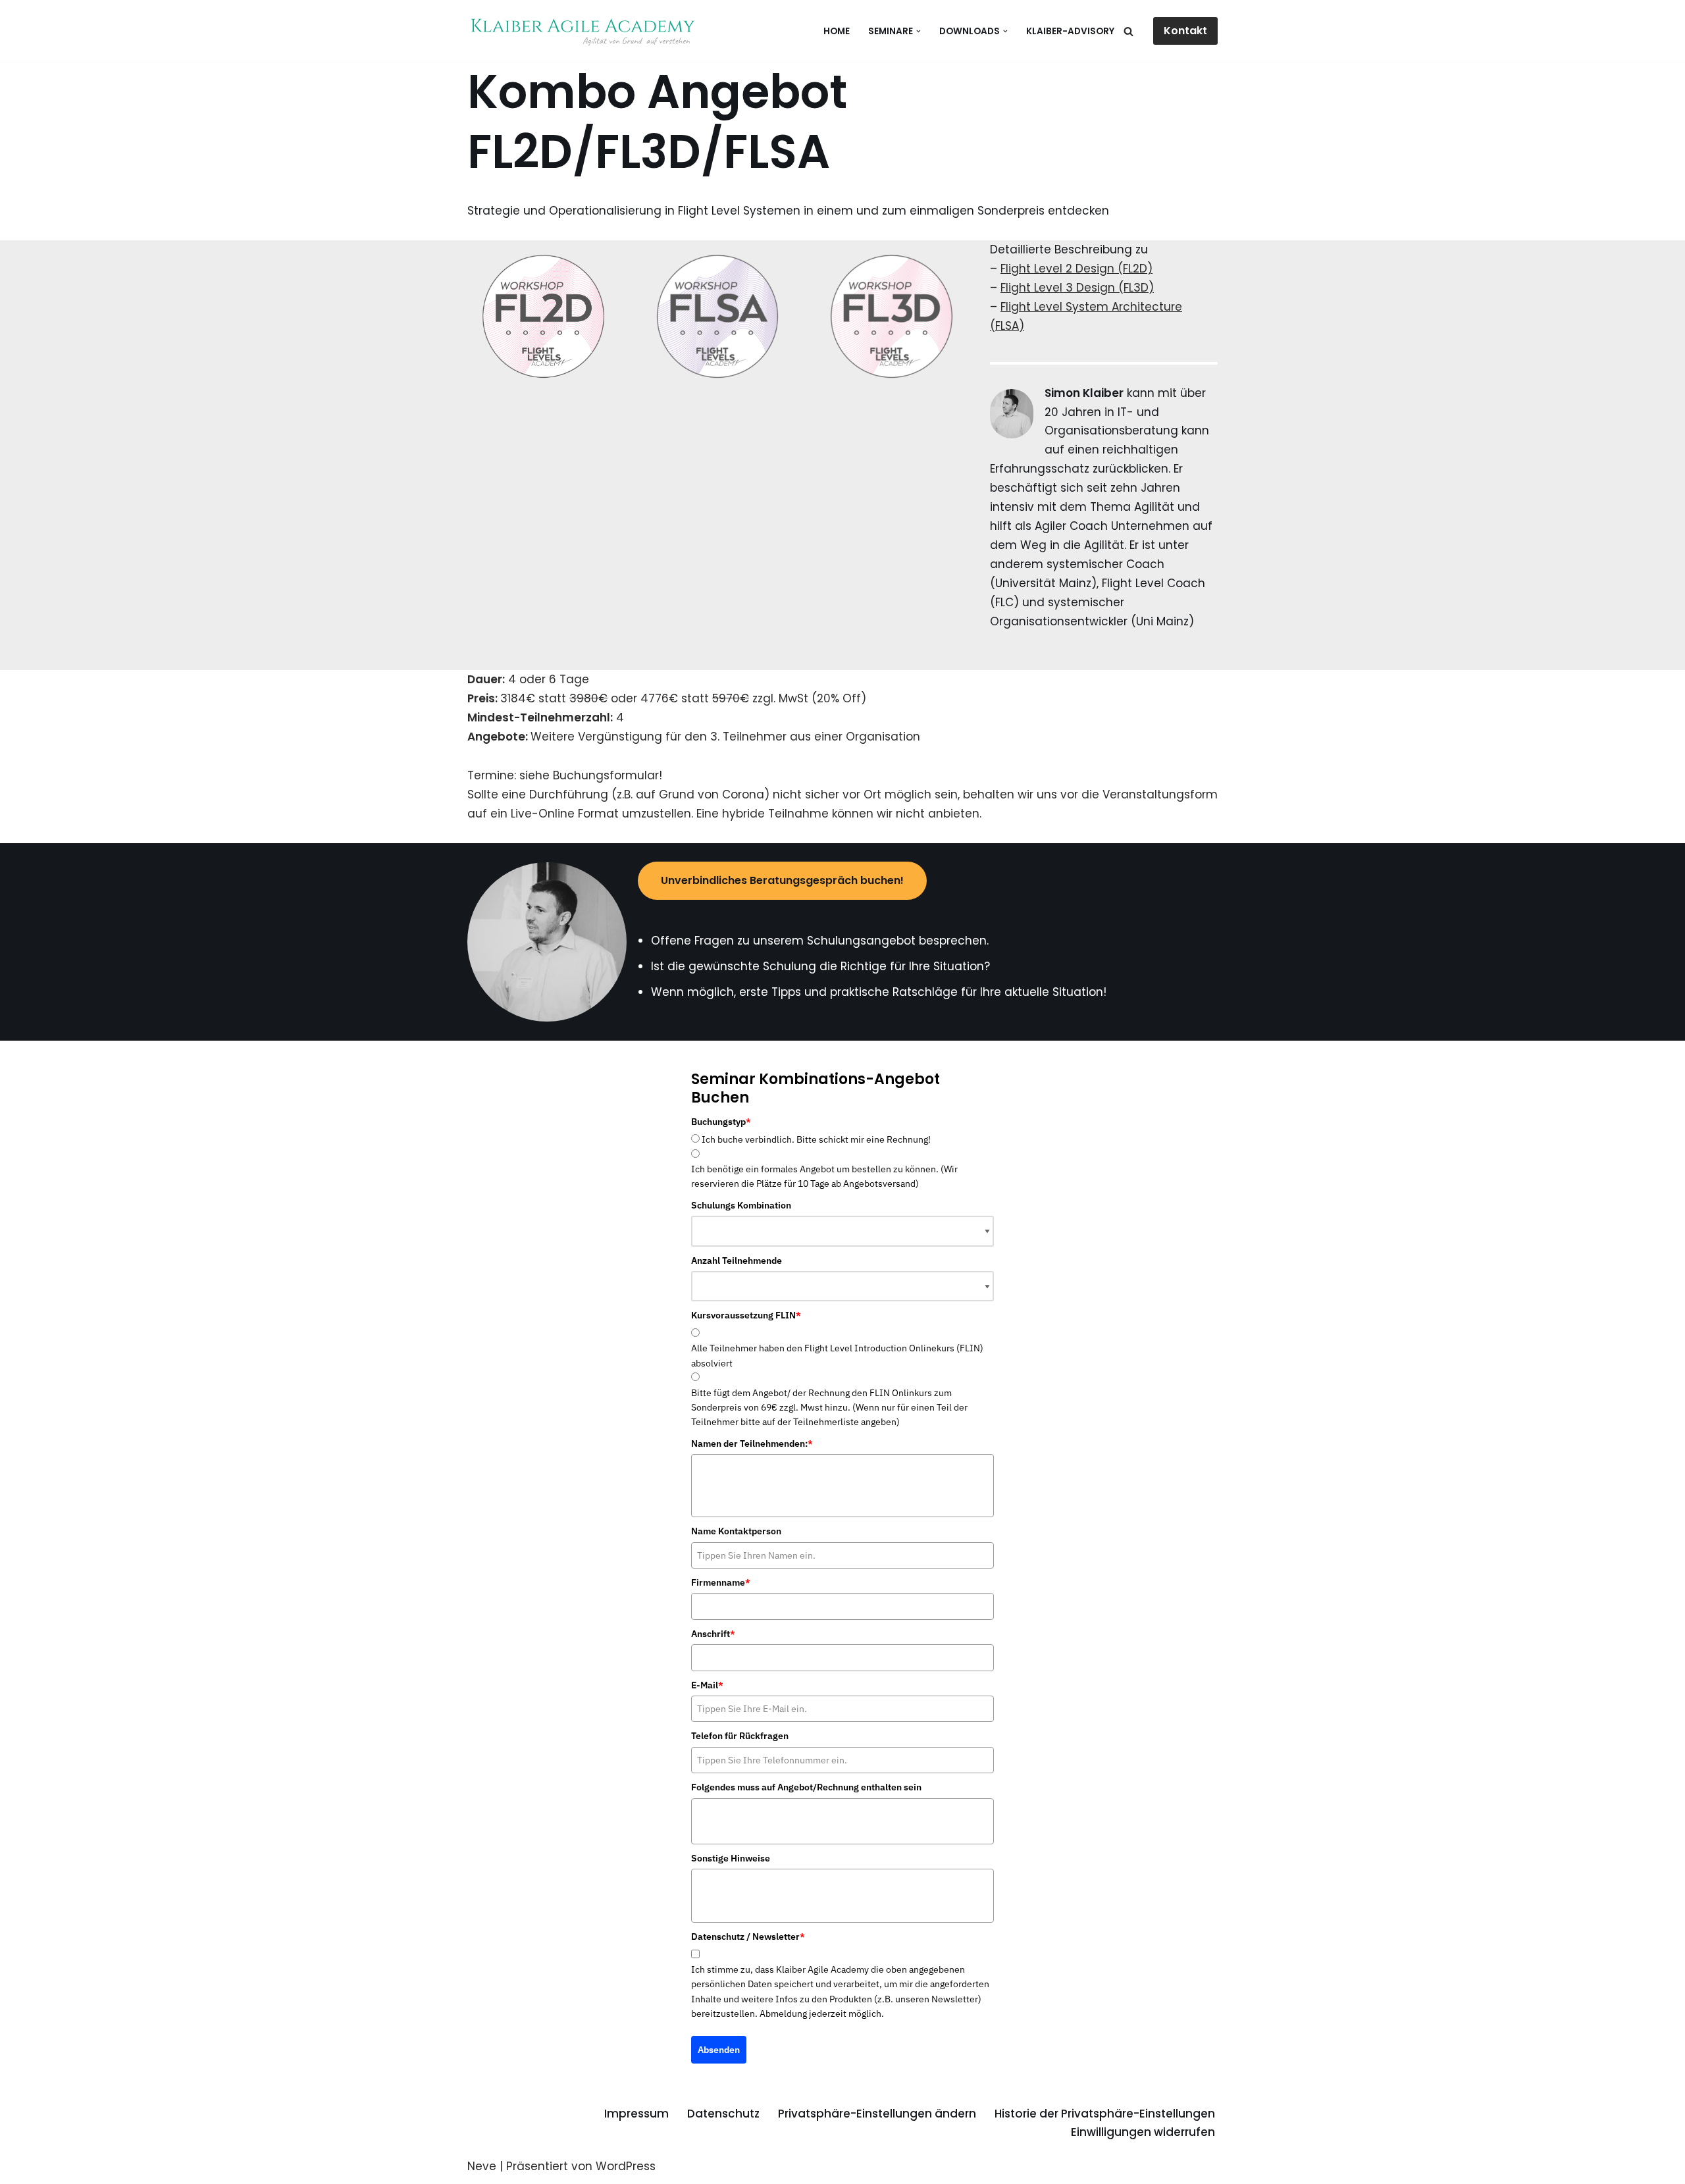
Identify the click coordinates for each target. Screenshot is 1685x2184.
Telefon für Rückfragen (740, 1736)
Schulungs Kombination (741, 1205)
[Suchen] (1128, 31)
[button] (919, 31)
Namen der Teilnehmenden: (752, 1443)
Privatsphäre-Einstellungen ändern (877, 2114)
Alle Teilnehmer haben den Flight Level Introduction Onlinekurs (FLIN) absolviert (837, 1355)
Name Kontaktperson (736, 1531)
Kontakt (1185, 31)
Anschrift (713, 1634)
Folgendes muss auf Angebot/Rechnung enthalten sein (806, 1787)
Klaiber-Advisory (1070, 31)
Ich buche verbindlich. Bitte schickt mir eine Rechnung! (816, 1139)
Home (837, 31)
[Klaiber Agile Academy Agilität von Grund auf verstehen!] (583, 31)
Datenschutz (723, 2114)
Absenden (719, 2050)
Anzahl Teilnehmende (737, 1261)
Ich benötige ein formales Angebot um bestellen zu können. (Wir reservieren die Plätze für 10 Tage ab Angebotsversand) (824, 1176)
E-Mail (707, 1685)
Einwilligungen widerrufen (1143, 2132)
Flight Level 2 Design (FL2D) (1076, 269)
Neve (482, 2166)
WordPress (626, 2166)
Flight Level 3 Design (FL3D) (1077, 288)
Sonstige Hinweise (731, 1858)
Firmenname (721, 1582)
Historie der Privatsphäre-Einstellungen (1105, 2114)
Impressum (636, 2114)
